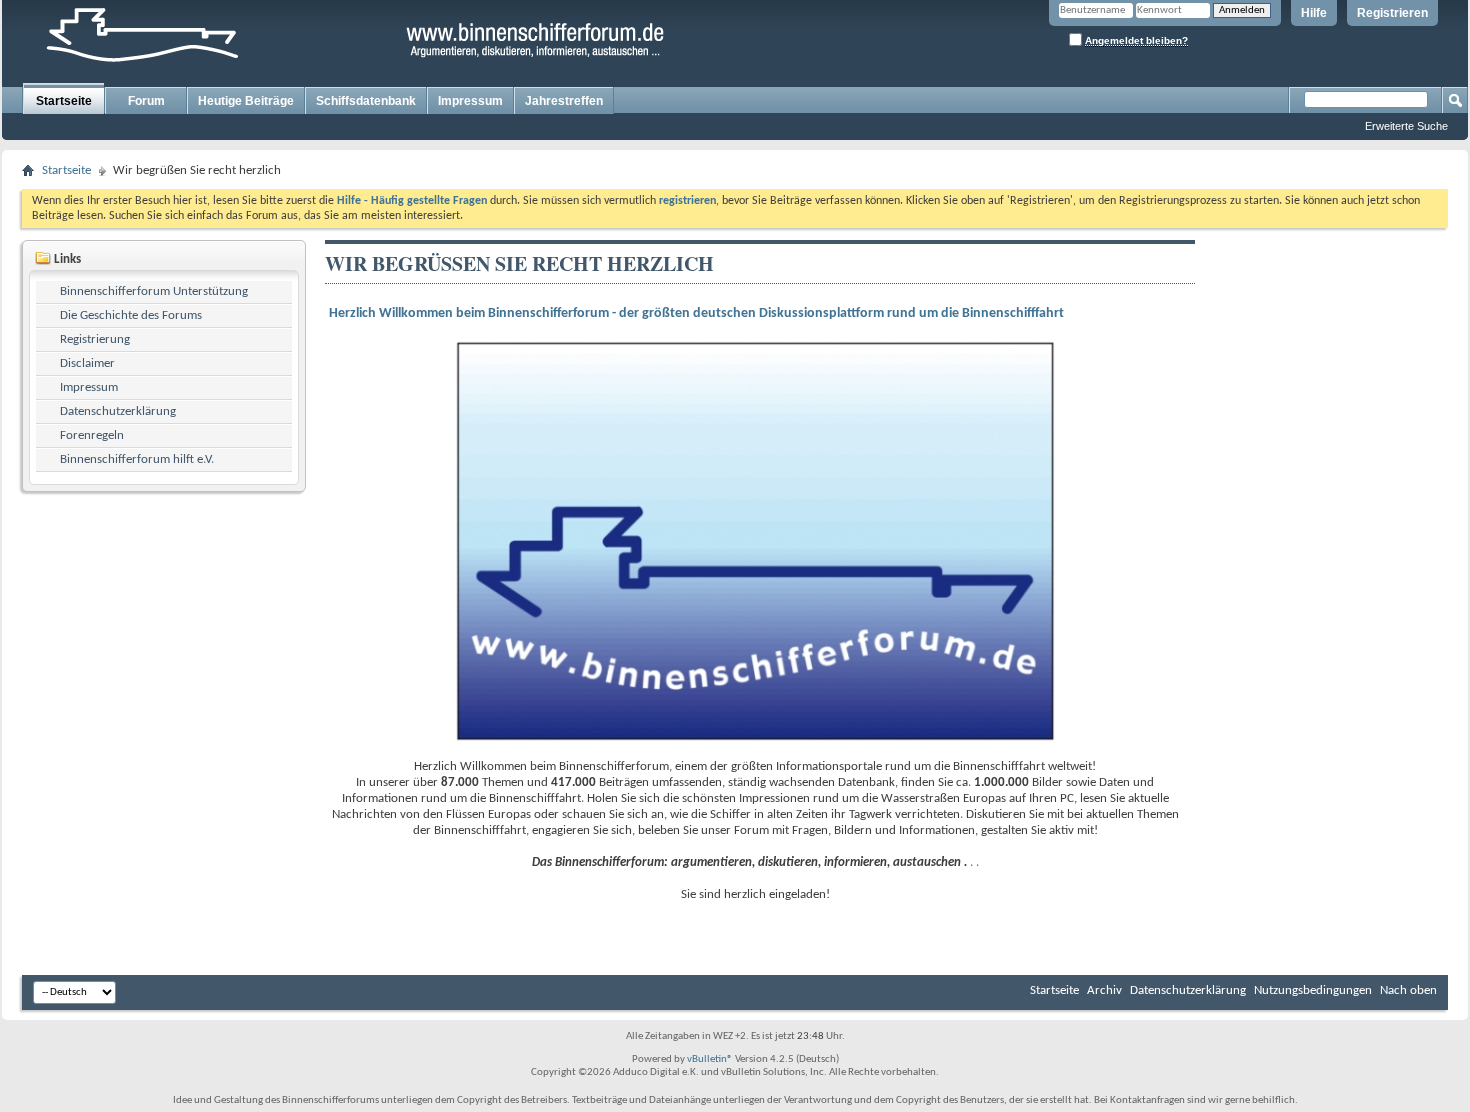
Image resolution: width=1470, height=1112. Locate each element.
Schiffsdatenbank (366, 101)
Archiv (1104, 990)
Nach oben (1408, 990)
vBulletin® (710, 1059)
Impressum (470, 101)
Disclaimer (87, 363)
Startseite (64, 101)
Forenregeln (92, 435)
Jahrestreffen (564, 101)
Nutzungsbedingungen (1313, 990)
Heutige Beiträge (246, 101)
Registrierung (95, 339)
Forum (146, 101)
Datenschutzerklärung (118, 411)
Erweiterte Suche (1406, 126)
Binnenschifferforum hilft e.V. (137, 459)
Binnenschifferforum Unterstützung (154, 291)
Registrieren (1392, 13)
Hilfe (1314, 13)
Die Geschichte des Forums (131, 315)
